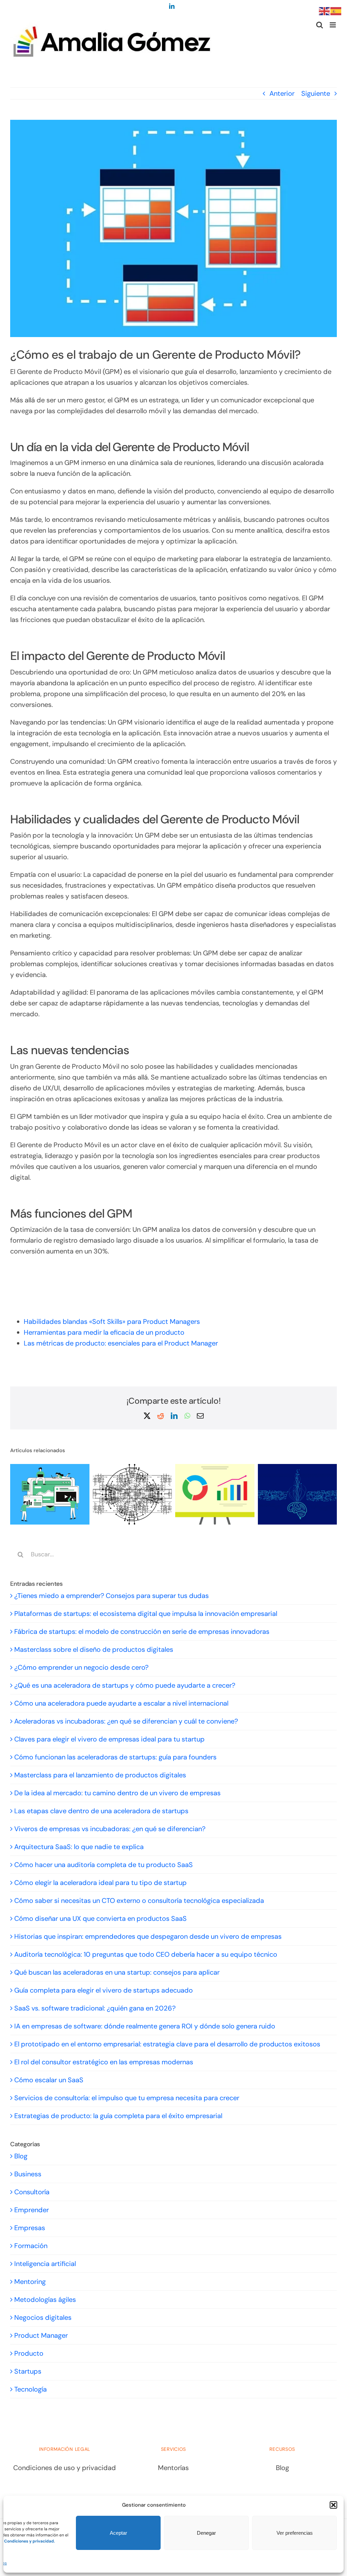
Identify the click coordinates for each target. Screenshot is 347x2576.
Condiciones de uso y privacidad (65, 2468)
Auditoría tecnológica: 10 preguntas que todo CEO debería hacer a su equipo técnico (146, 1954)
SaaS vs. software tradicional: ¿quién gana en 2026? (95, 2008)
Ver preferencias (295, 2533)
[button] (333, 2505)
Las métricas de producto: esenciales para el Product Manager (121, 1343)
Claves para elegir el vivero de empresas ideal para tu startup (109, 1739)
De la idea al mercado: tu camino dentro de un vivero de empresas (117, 1793)
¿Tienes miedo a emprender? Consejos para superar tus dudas (111, 1596)
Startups (28, 2371)
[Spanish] (336, 10)
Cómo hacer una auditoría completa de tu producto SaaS (104, 1865)
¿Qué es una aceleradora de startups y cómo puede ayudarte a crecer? (125, 1685)
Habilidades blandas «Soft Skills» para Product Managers (112, 1322)
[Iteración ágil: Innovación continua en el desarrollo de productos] (132, 1468)
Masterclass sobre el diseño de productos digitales (94, 1649)
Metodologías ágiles (45, 2300)
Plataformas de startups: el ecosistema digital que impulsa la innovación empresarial (146, 1614)
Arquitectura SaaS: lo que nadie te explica (79, 1847)
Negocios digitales (43, 2317)
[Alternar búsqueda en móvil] (320, 25)
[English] (325, 10)
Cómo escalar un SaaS (49, 2080)
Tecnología (30, 2389)
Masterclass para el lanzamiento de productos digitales (100, 1775)
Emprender (32, 2210)
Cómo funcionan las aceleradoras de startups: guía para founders (115, 1757)
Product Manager (41, 2335)
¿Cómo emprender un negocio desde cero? (81, 1667)
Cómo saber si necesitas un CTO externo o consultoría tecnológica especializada (139, 1901)
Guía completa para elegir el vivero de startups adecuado (104, 1990)
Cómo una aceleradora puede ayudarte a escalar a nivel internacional (121, 1703)
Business (28, 2174)
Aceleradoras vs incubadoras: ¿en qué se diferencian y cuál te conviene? (126, 1721)
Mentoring (30, 2282)
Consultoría (32, 2192)
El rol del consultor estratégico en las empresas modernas (104, 2062)
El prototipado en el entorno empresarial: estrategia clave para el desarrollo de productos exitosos (167, 2044)
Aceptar (118, 2533)
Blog (21, 2156)
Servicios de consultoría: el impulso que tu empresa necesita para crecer (127, 2098)
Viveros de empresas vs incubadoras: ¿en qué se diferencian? (110, 1829)
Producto (29, 2353)
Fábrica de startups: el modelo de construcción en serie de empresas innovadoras (142, 1631)
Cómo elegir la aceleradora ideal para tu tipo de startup (100, 1883)
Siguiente (316, 93)
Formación (31, 2246)
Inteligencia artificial (45, 2264)
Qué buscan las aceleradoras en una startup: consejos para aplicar (117, 1972)
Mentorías (173, 2468)
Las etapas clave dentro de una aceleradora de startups (101, 1811)
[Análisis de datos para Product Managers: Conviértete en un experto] (215, 1468)
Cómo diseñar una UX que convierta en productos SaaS (100, 1918)
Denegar (206, 2533)
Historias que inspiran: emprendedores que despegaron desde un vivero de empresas (148, 1936)
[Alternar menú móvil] (333, 25)
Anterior (282, 93)
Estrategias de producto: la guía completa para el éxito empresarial (118, 2116)
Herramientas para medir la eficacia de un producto (104, 1332)
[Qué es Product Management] (298, 1468)
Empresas (30, 2228)
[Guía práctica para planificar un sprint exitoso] (50, 1468)
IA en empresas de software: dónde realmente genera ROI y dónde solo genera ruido (145, 2026)
